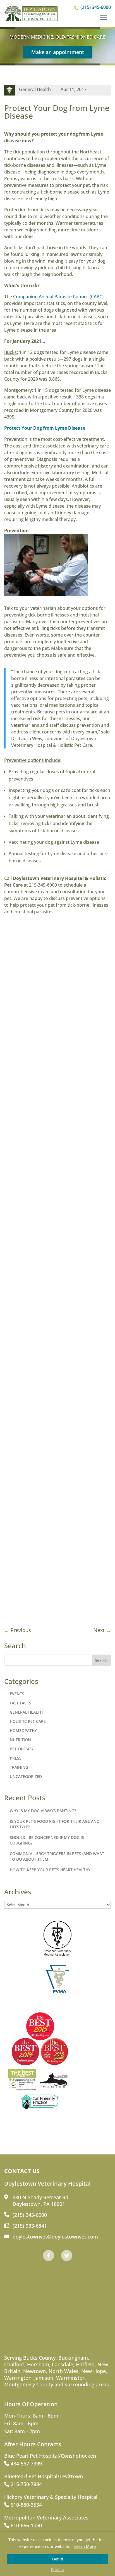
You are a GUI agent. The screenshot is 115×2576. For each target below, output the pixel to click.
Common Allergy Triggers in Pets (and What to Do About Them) (57, 1856)
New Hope (94, 2371)
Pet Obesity (22, 1749)
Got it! (58, 2559)
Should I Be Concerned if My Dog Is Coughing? (47, 1840)
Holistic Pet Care (28, 1721)
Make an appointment (58, 52)
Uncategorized (26, 1776)
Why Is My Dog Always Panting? (43, 1811)
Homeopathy (23, 1730)
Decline (57, 2570)
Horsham (38, 2364)
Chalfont (14, 2364)
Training (19, 1767)
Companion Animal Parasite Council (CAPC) (58, 297)
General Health (35, 89)
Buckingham (73, 2358)
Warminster (70, 2378)
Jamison (44, 2378)
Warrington (18, 2378)
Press (16, 1758)
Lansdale (63, 2364)
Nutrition (20, 1740)
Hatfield (85, 2364)
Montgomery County (29, 2384)
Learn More (85, 2546)
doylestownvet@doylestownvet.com (55, 2237)
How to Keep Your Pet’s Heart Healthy (50, 1870)
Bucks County (39, 2358)
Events (17, 1694)
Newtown (34, 2371)
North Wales (64, 2371)
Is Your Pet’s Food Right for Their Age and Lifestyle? (55, 1824)
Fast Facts (21, 1703)
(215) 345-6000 (96, 7)
